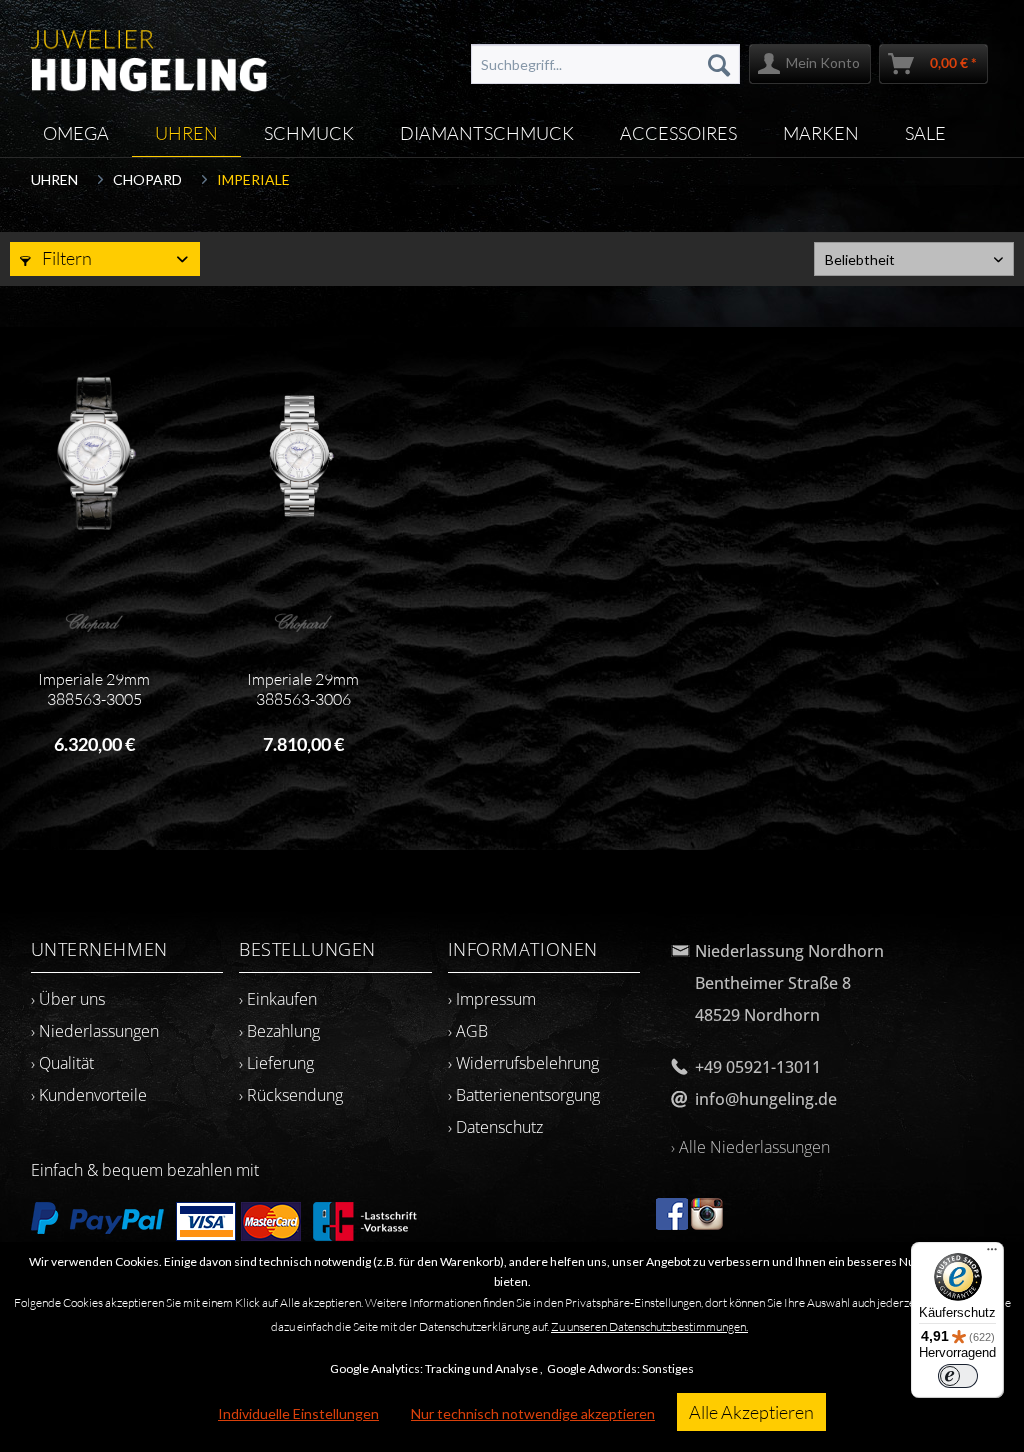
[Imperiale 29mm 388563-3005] (94, 456)
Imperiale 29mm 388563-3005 (94, 689)
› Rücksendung (291, 1095)
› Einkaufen (278, 999)
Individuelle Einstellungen (298, 1413)
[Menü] (992, 1254)
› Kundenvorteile (89, 1095)
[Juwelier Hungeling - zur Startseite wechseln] (149, 55)
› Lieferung (276, 1063)
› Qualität (62, 1063)
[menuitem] (606, 64)
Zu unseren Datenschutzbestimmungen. (649, 1326)
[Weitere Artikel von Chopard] (94, 622)
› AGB (468, 1031)
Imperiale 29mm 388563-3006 (303, 689)
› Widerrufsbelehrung (523, 1063)
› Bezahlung (279, 1031)
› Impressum (492, 999)
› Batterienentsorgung (524, 1095)
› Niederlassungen (95, 1031)
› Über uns (68, 999)
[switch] (958, 1376)
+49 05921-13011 (758, 1067)
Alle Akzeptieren (751, 1412)
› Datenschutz (495, 1127)
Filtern (65, 258)
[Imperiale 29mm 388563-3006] (303, 456)
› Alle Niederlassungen (750, 1147)
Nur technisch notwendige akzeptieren (533, 1413)
